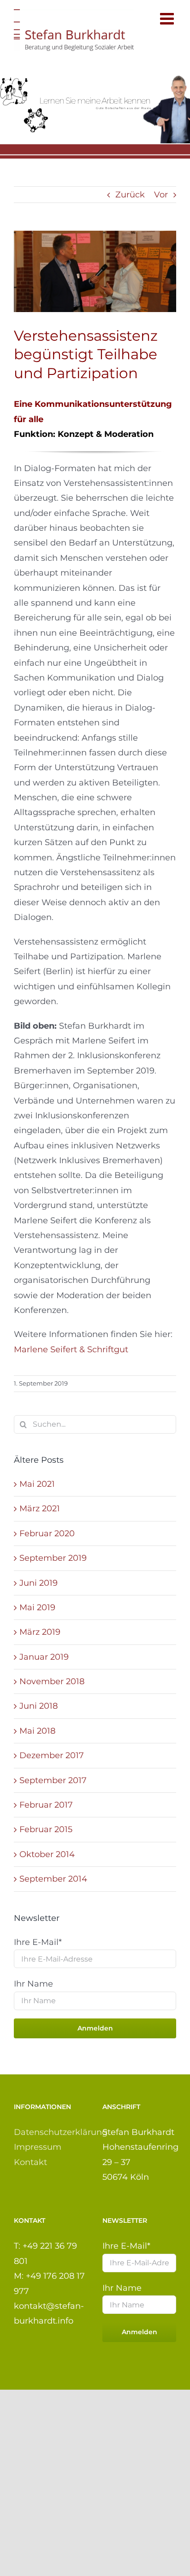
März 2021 (40, 1509)
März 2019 (40, 1632)
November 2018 (52, 1681)
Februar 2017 (46, 1805)
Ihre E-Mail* (38, 1942)
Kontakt (30, 2162)
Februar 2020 (47, 1533)
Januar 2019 (44, 1657)
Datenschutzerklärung (61, 2132)
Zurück (130, 195)
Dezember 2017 (52, 1755)
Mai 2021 (37, 1484)
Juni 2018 (39, 1706)
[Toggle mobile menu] (168, 18)
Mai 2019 (37, 1607)
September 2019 (53, 1558)
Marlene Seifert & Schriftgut (71, 1349)
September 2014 (53, 1879)
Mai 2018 (37, 1731)
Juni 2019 (39, 1583)
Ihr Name (33, 1984)
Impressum (38, 2147)
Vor (161, 195)
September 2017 (53, 1780)
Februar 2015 (46, 1829)
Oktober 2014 (47, 1854)
